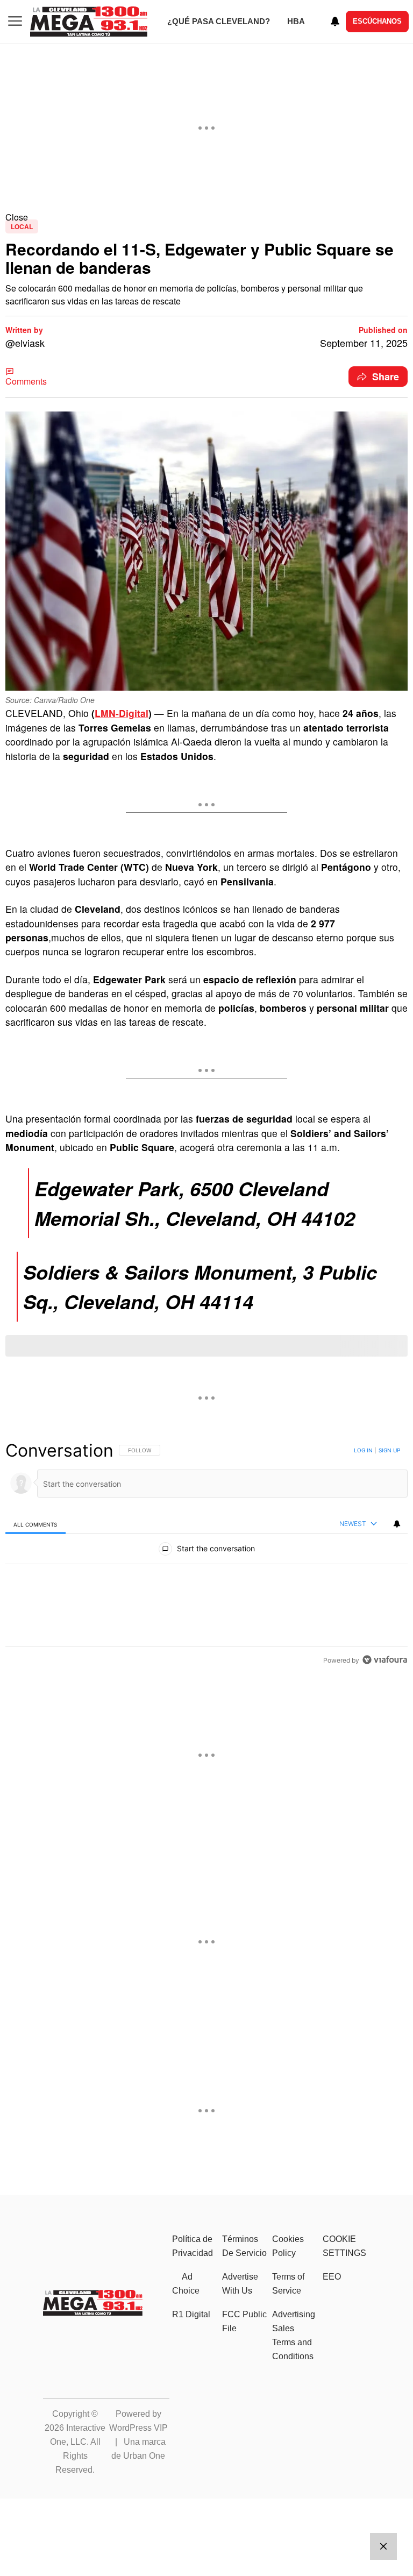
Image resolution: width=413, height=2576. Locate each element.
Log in (363, 1450)
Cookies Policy (288, 2246)
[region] (206, 1555)
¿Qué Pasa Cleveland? (219, 21)
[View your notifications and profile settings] (335, 22)
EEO (332, 2277)
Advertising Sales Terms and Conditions (294, 2335)
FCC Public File (244, 2321)
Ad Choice (186, 2284)
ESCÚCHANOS (377, 21)
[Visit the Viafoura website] (385, 1660)
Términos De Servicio (244, 2246)
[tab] (35, 1524)
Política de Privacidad (193, 2246)
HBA (296, 21)
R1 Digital (191, 2314)
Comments (26, 381)
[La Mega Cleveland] (93, 2312)
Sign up (389, 1450)
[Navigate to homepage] (89, 22)
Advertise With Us (240, 2284)
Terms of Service (288, 2284)
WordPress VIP (138, 2428)
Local (22, 226)
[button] (206, 217)
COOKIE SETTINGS (344, 2246)
